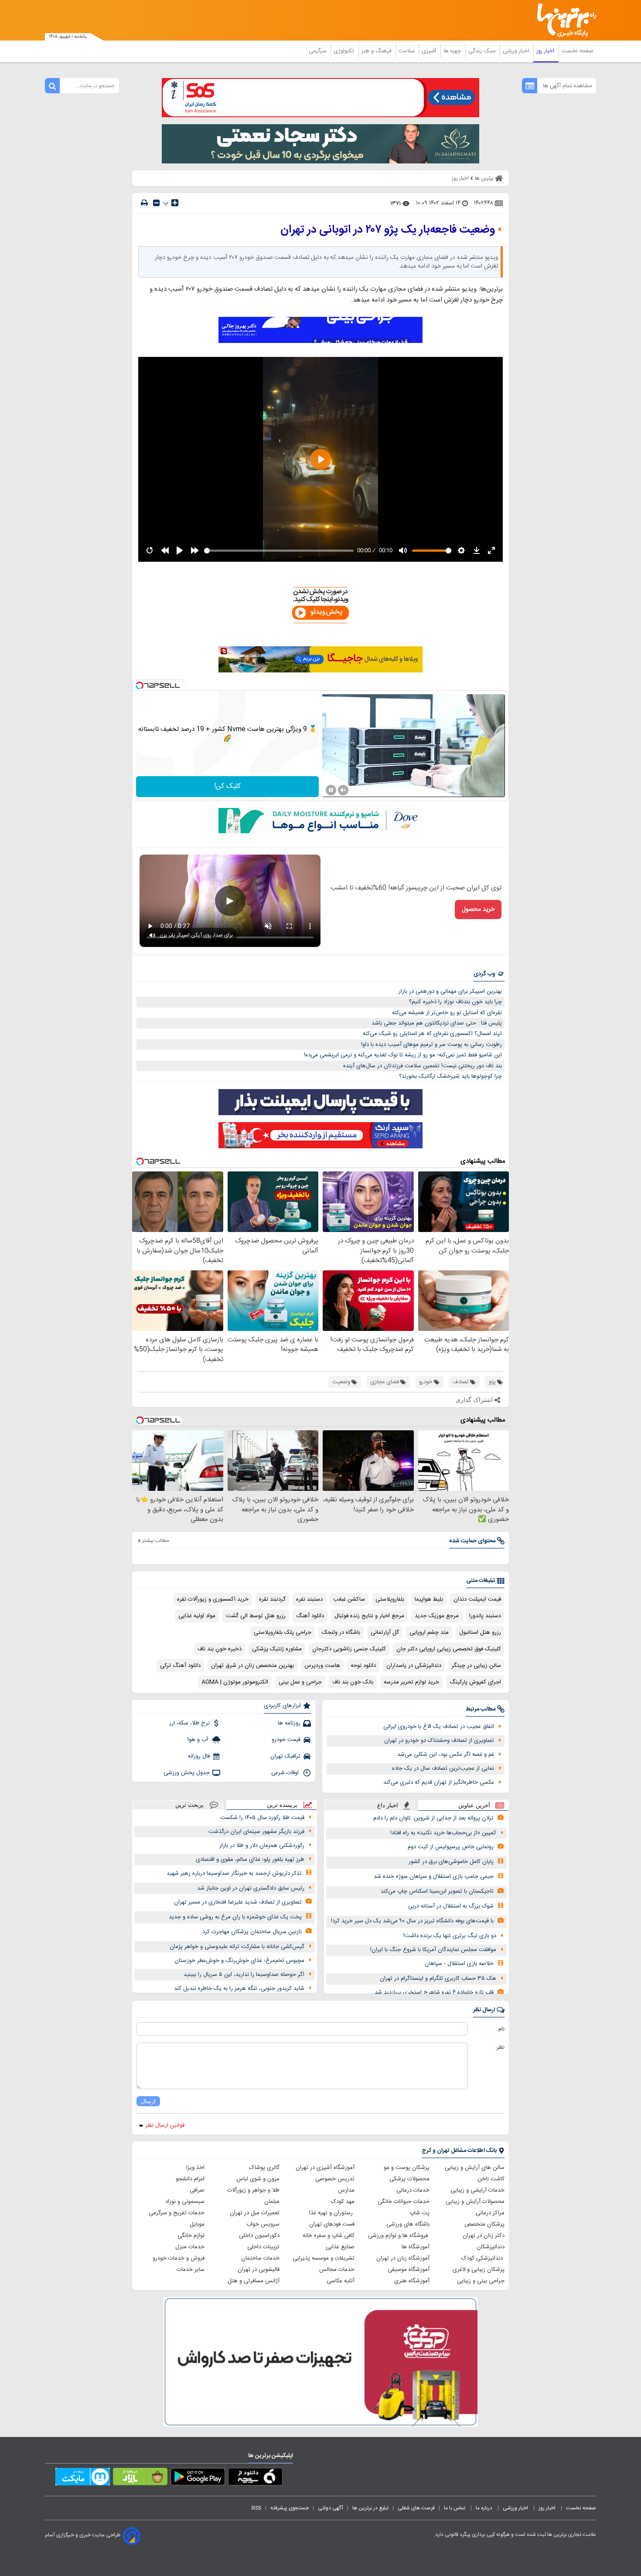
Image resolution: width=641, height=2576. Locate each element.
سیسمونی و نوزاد (185, 2202)
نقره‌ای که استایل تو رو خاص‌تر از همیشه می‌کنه (447, 1013)
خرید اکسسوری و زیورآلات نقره (213, 1599)
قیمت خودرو (286, 1740)
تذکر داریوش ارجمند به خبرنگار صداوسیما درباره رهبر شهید (234, 1873)
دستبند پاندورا (485, 1616)
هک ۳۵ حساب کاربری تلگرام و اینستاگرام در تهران (438, 1979)
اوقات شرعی (286, 1773)
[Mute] (343, 790)
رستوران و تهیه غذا (332, 2213)
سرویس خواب (263, 2224)
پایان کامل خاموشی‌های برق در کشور (451, 1862)
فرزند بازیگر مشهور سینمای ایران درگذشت (256, 1832)
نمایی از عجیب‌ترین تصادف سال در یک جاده (443, 1768)
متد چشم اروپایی (429, 1632)
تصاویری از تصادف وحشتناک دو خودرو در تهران (439, 1741)
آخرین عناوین (474, 1805)
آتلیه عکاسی (341, 2281)
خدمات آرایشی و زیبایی (477, 2190)
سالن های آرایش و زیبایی (475, 2168)
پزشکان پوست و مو (407, 2168)
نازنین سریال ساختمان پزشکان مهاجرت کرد (252, 1932)
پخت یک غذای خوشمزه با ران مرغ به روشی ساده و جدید (235, 1917)
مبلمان (272, 2202)
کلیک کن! (227, 786)
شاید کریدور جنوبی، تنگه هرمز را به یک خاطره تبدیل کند (239, 1989)
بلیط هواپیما (429, 1599)
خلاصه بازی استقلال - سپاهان (459, 1964)
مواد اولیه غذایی (197, 1616)
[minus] (156, 203)
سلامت (407, 51)
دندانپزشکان (491, 2247)
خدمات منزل (190, 2247)
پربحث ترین (189, 1805)
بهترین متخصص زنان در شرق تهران (252, 1666)
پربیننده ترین (282, 1805)
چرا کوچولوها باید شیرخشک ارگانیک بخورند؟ (450, 1076)
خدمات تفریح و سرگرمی (177, 2213)
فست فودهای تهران (332, 2224)
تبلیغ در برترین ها (370, 2508)
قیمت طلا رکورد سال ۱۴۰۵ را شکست (262, 1818)
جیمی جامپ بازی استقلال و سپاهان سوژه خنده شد (434, 1877)
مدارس (346, 2190)
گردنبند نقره (272, 1599)
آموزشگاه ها (416, 2247)
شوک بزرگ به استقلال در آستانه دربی (451, 1906)
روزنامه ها (289, 1723)
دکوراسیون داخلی (259, 2236)
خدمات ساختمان (260, 2258)
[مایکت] (83, 2478)
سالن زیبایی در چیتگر (476, 1666)
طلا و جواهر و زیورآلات (253, 2190)
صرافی (197, 2190)
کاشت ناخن (491, 2179)
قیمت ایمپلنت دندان (477, 1599)
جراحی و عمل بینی (300, 1682)
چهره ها (453, 51)
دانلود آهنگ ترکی (180, 1666)
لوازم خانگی (191, 2236)
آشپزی (430, 51)
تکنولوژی (345, 51)
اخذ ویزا (195, 2168)
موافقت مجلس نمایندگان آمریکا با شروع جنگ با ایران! (433, 1950)
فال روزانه (199, 1756)
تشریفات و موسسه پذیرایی (324, 2258)
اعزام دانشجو (190, 2179)
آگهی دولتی (331, 2508)
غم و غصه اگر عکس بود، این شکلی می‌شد (446, 1755)
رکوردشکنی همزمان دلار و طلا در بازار (262, 1846)
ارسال (148, 2101)
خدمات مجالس (337, 2270)
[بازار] (140, 2478)
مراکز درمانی (490, 2213)
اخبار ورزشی (517, 51)
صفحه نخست (578, 51)
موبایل (197, 2224)
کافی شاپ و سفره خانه (329, 2236)
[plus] (175, 203)
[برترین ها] (563, 20)
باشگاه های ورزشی (408, 2224)
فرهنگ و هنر (377, 51)
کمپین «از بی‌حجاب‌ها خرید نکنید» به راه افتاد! (443, 1833)
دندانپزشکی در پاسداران (414, 1666)
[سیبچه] (255, 2478)
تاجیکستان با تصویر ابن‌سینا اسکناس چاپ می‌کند (437, 1891)
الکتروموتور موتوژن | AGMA (235, 1682)
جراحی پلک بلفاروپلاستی (283, 1632)
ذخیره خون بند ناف (220, 1649)
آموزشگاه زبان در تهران (403, 2258)
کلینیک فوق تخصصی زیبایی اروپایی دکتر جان (449, 1649)
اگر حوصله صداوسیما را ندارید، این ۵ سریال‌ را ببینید (244, 1975)
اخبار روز (546, 51)
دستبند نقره (309, 1599)
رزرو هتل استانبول (480, 1632)
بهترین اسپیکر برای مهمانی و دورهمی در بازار (450, 991)
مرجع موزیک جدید (437, 1616)
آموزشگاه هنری (412, 2281)
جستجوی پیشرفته (290, 2508)
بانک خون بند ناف (353, 1682)
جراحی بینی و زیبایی (481, 2281)
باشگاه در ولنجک (341, 1632)
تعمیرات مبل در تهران (255, 2213)
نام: (501, 2029)
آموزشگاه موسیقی (409, 2270)
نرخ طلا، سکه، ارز (189, 1723)
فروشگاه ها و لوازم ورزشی (399, 2236)
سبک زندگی (483, 51)
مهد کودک (343, 2202)
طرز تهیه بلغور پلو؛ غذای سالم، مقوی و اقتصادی (250, 1860)
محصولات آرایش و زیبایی (475, 2202)
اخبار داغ (388, 1805)
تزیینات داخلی (263, 2247)
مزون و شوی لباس (258, 2179)
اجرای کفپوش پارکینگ (475, 1682)
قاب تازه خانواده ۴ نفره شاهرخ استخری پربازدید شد (434, 1992)
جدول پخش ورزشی (187, 1773)
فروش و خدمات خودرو (179, 2258)
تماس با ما (455, 2508)
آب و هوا (199, 1740)
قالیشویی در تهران (259, 2270)
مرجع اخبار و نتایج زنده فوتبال (369, 1616)
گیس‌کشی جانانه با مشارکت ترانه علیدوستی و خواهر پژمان (237, 1947)
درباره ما (485, 2508)
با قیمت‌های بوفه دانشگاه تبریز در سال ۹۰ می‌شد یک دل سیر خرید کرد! (412, 1921)
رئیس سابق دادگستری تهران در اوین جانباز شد (251, 1888)
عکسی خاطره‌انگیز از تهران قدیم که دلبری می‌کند (439, 1782)
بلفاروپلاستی (390, 1599)
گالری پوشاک (264, 2168)
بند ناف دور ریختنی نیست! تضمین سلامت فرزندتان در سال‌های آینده (423, 1066)
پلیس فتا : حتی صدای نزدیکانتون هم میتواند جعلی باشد (437, 1023)
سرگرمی (318, 51)
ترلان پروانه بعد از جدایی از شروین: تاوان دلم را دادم (433, 1818)
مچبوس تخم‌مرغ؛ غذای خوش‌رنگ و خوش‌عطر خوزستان (239, 1961)
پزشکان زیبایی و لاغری (479, 2270)
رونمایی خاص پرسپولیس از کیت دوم (451, 1847)
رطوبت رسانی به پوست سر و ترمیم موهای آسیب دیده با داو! (431, 1045)
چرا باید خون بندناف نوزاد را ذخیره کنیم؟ (455, 1002)
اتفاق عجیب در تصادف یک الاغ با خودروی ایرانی (439, 1727)
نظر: (500, 2047)
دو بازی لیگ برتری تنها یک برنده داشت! (450, 1936)
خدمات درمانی (413, 2190)
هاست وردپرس (322, 1666)
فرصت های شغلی (416, 2508)
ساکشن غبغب (349, 1599)
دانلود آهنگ (310, 1616)
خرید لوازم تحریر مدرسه (411, 1682)
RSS (256, 2508)
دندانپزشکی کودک (483, 2258)
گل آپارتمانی (385, 1632)
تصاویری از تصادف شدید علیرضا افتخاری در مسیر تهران (238, 1902)
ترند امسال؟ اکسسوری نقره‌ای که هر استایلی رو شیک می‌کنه (432, 1034)
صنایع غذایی (340, 2247)
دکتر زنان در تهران (484, 2236)
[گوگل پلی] (198, 2478)
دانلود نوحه (363, 1666)
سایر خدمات (191, 2270)
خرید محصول (478, 910)
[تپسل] (140, 686)
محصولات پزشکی (409, 2179)
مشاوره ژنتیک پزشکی (277, 1649)
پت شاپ (419, 2213)
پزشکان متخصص (484, 2224)
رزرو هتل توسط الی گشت (256, 1616)
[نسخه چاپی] (144, 203)
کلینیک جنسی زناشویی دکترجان (349, 1649)
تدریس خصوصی (335, 2179)
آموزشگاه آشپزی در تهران (325, 2168)
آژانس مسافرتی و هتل (254, 2281)
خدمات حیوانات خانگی (404, 2202)
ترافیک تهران (285, 1756)
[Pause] (331, 790)
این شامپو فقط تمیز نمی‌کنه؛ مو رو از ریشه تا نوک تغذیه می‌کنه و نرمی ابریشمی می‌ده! (403, 1055)
